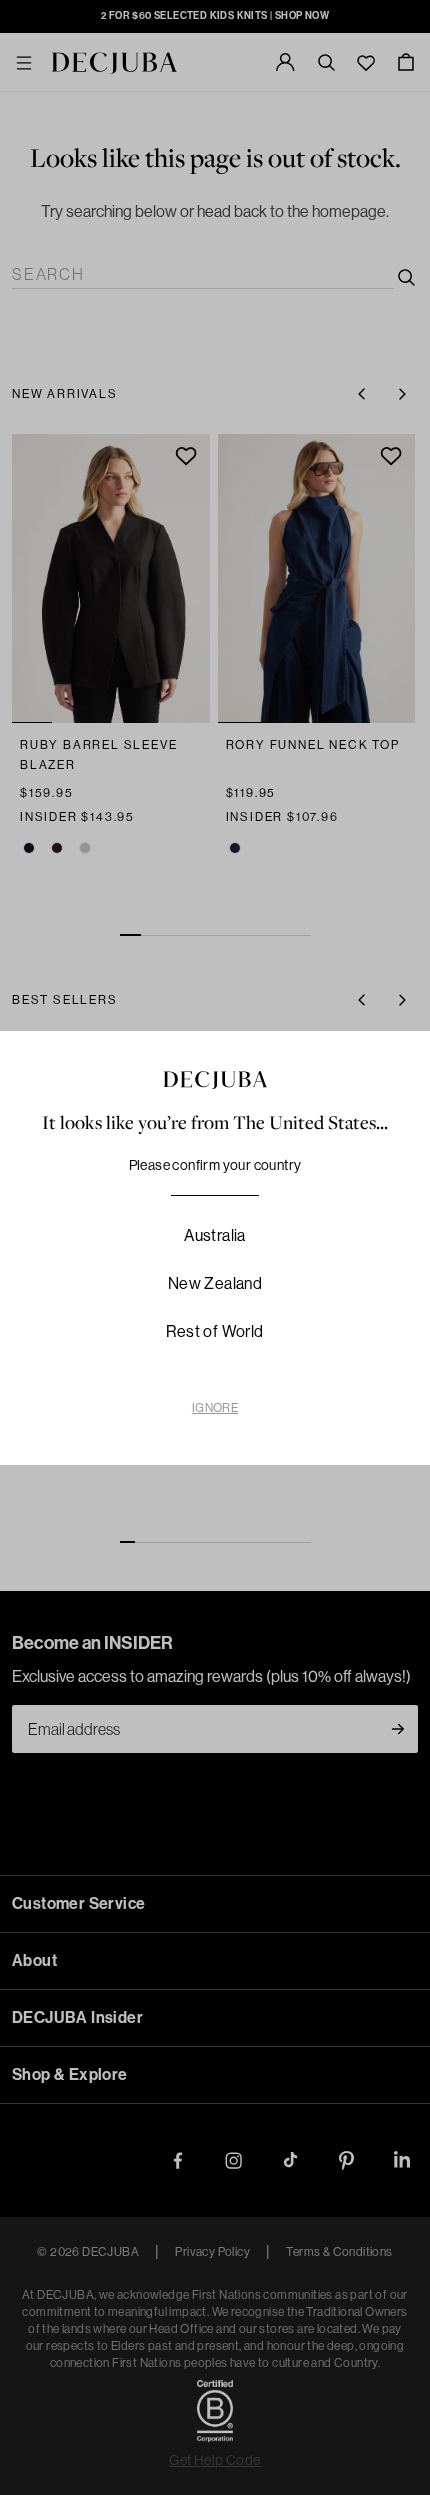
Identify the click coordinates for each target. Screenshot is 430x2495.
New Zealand (215, 1283)
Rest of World (214, 1331)
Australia (215, 1235)
